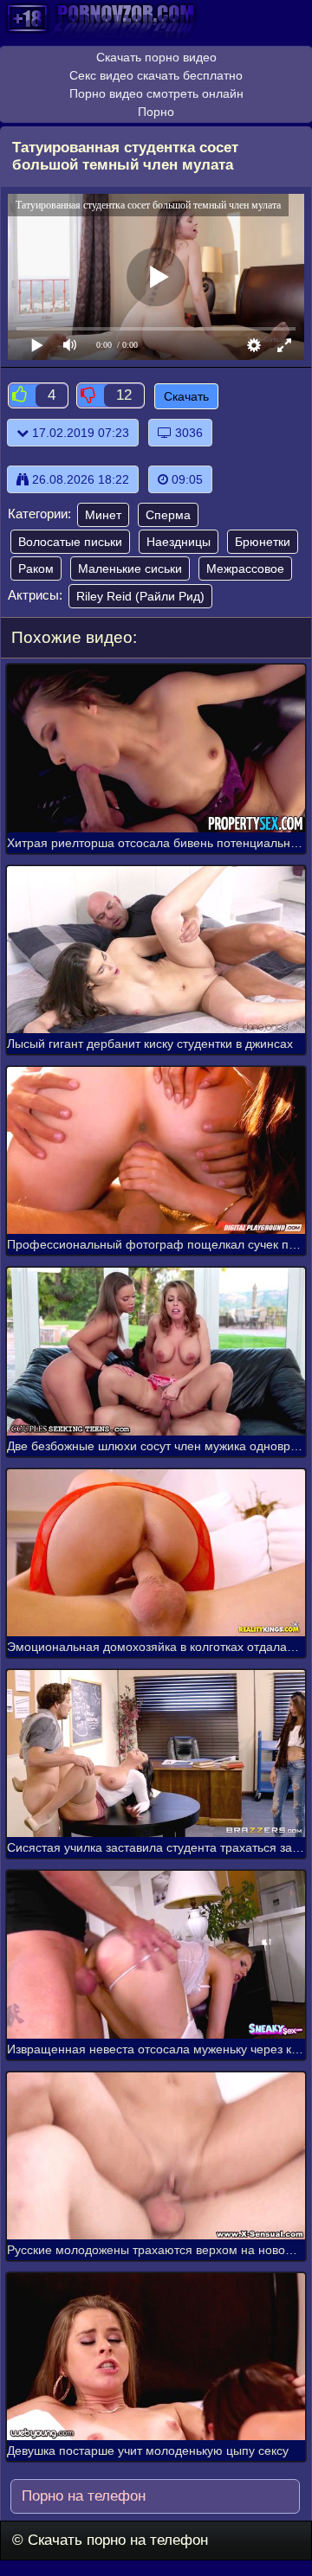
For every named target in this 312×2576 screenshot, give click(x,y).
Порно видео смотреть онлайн (156, 93)
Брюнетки (263, 542)
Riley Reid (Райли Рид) (140, 596)
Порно (156, 112)
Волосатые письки (70, 542)
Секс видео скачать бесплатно (156, 75)
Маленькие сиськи (130, 569)
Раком (36, 569)
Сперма (168, 515)
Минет (103, 515)
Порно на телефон (81, 2496)
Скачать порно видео (156, 57)
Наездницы (179, 542)
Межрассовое (245, 569)
